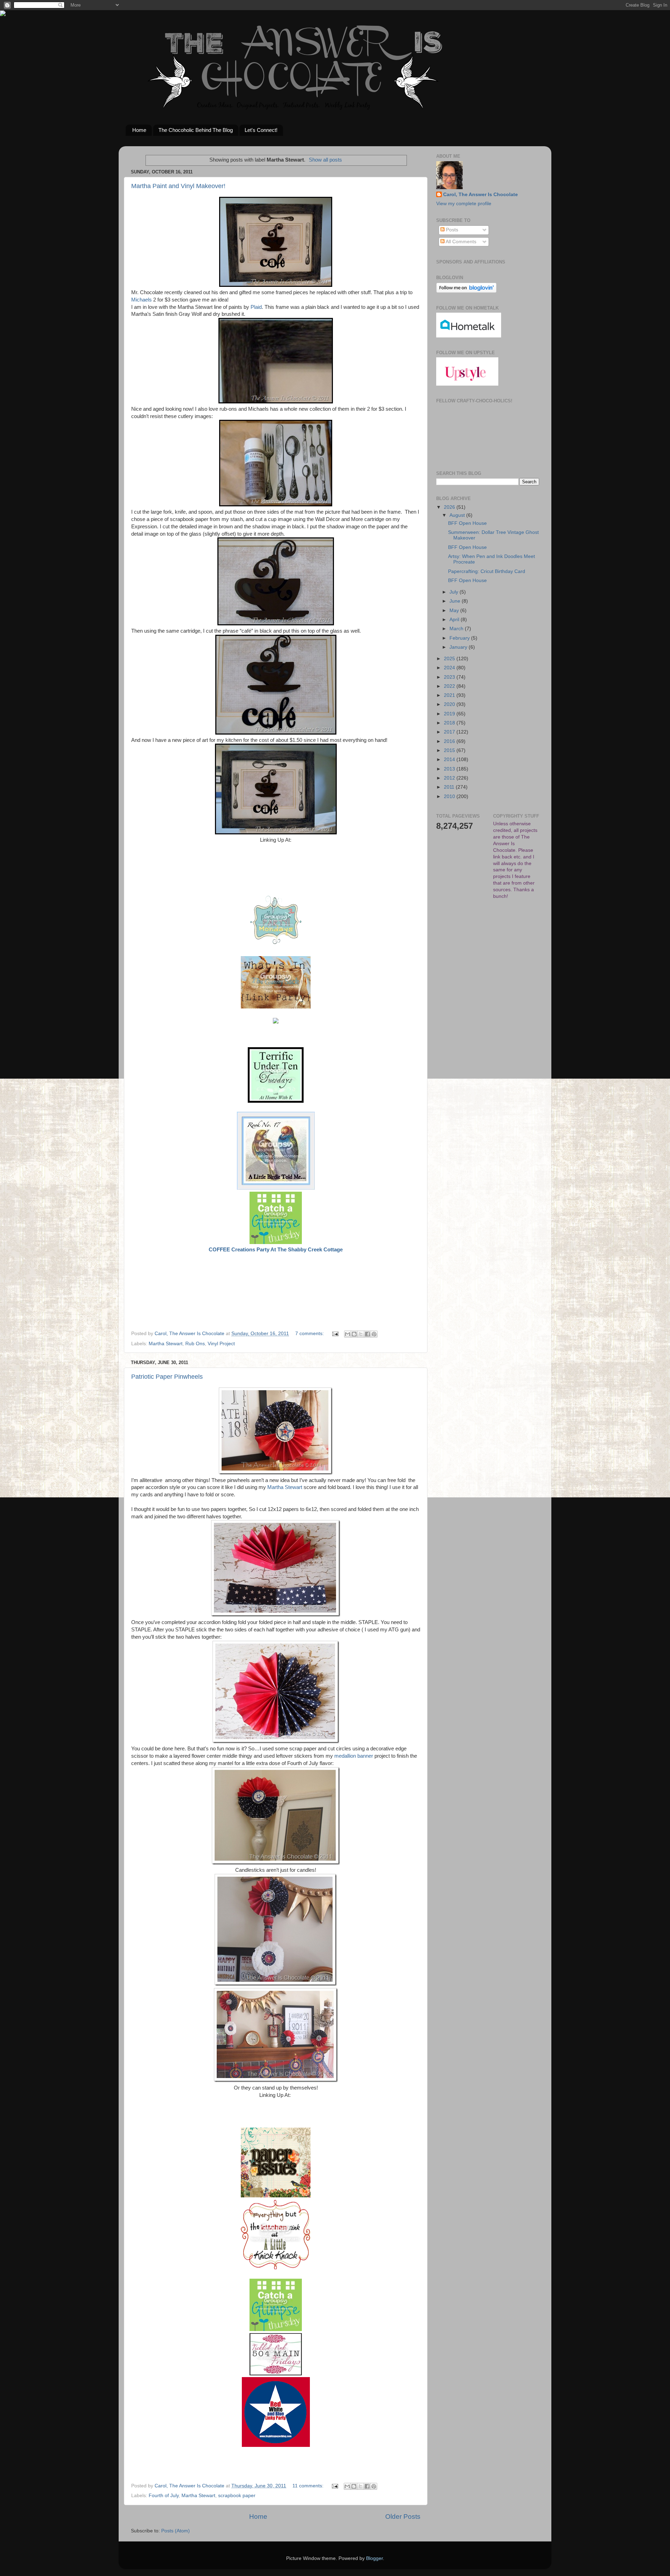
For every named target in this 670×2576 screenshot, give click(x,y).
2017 (450, 732)
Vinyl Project (221, 1344)
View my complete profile (464, 204)
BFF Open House (467, 523)
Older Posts (403, 2517)
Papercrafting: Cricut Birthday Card (487, 571)
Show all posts (325, 160)
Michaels (142, 300)
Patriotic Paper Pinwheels (167, 1377)
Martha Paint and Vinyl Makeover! (178, 186)
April (455, 620)
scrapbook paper (237, 2496)
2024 (450, 668)
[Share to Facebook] (367, 1334)
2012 (450, 778)
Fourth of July (164, 2496)
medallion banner (354, 1756)
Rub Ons (195, 1344)
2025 (450, 659)
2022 (450, 686)
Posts (451, 230)
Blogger (374, 2558)
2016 (450, 741)
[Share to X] (361, 1334)
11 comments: (309, 2486)
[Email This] (348, 1334)
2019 (450, 714)
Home (139, 130)
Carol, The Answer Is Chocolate (481, 195)
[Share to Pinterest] (374, 1334)
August (458, 515)
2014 (450, 760)
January (459, 647)
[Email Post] (335, 1334)
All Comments (460, 242)
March (457, 629)
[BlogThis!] (354, 1334)
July (455, 592)
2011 (450, 787)
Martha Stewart (166, 1344)
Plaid (256, 307)
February (460, 638)
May (455, 611)
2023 (450, 677)
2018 (450, 723)
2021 (450, 695)
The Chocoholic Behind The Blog (196, 130)
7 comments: (310, 1334)
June (456, 601)
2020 (450, 704)
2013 (450, 769)
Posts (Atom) (176, 2531)
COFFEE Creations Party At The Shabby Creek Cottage (276, 1250)
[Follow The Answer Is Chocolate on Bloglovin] (466, 291)
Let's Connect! (261, 130)
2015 (450, 750)
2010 (450, 796)
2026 (450, 507)
